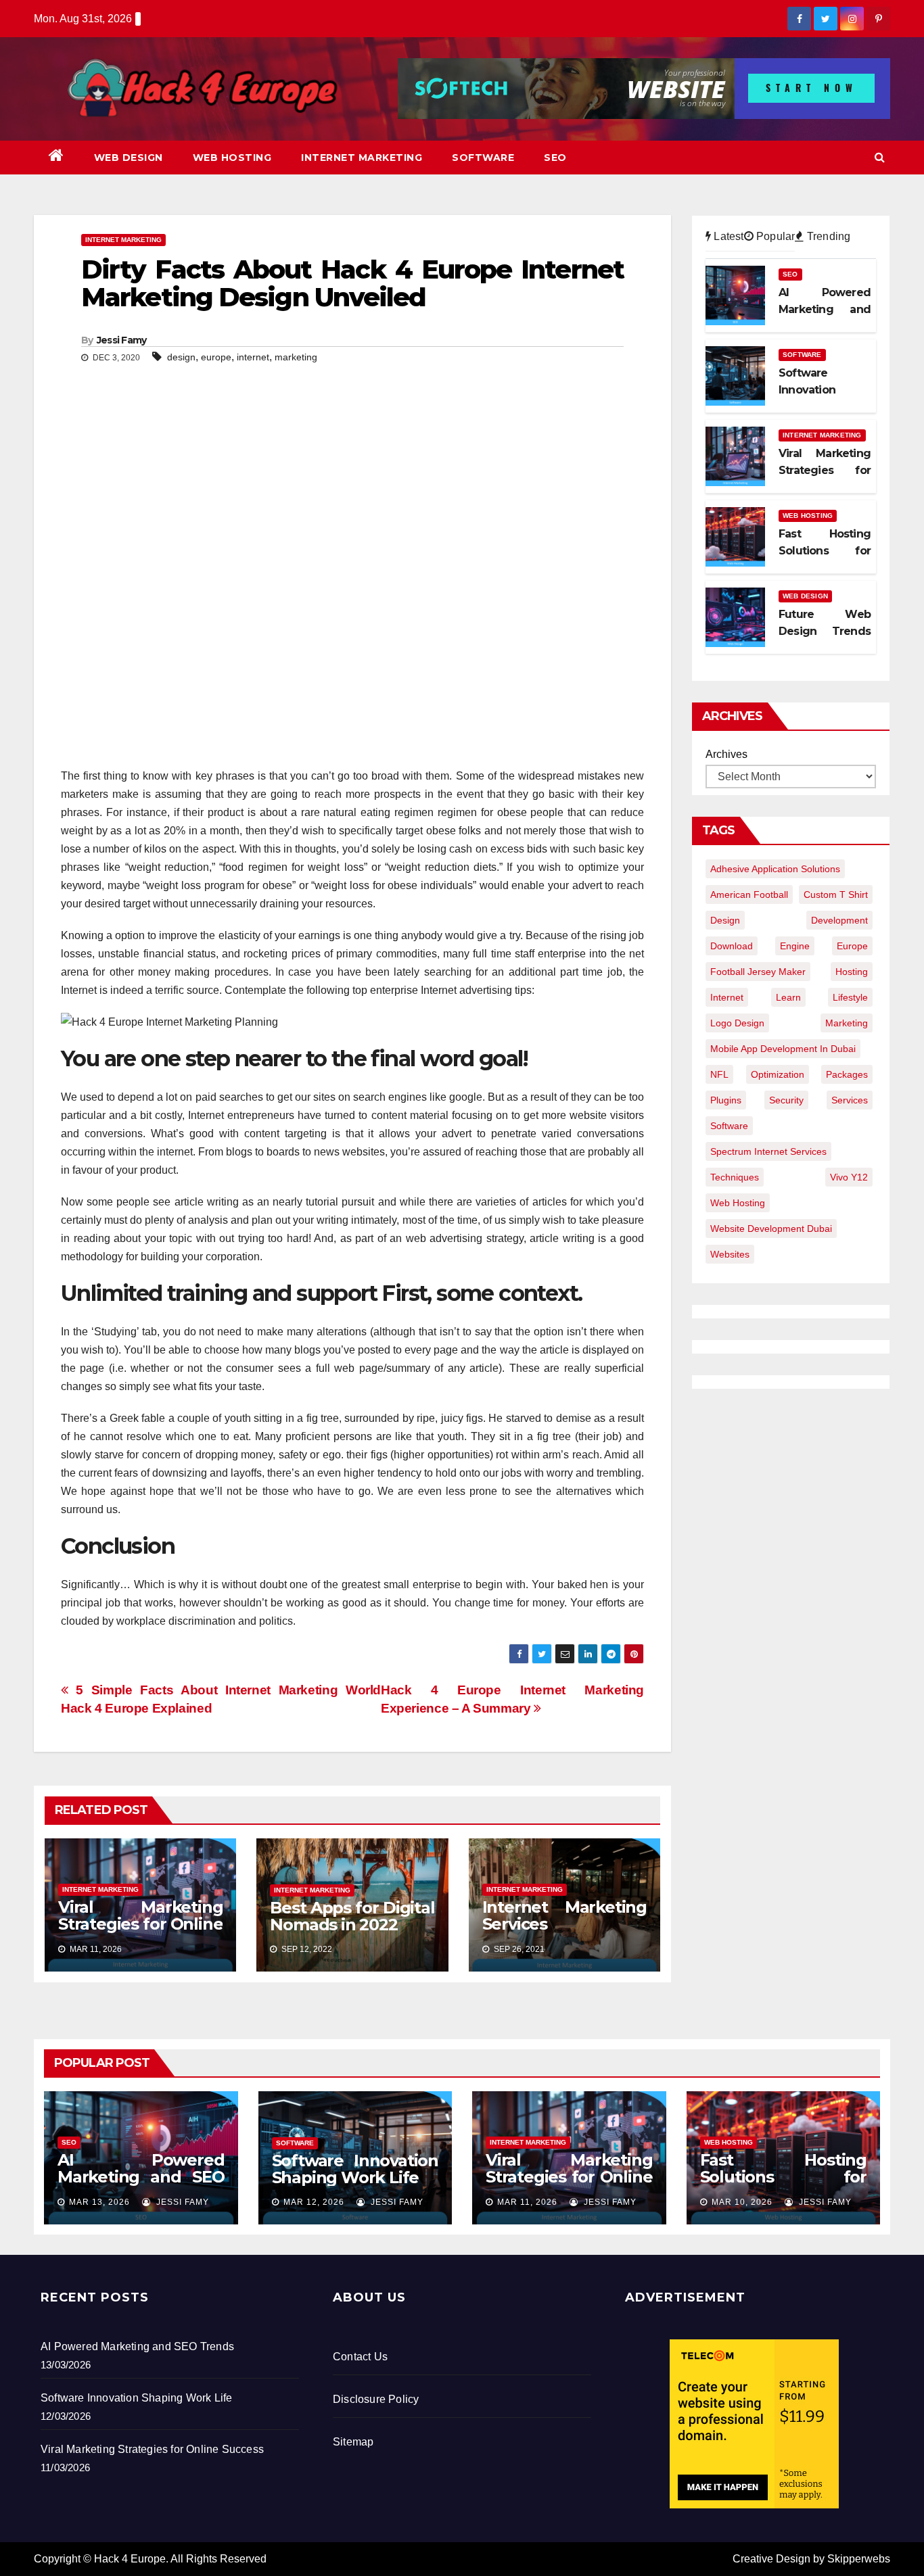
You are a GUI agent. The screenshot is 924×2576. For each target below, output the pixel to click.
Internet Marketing (362, 158)
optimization (778, 1074)
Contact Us (360, 2357)
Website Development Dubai (771, 1229)
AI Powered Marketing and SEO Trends (141, 2177)
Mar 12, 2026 (314, 2202)
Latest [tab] (727, 236)
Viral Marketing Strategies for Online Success (140, 1924)
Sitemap (353, 2442)
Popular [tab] (775, 236)
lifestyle (850, 997)
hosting (852, 972)
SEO (555, 158)
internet (253, 357)
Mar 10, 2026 (742, 2202)
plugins (726, 1100)
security (786, 1100)
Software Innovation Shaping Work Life (355, 2169)
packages (847, 1074)
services (850, 1100)
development (839, 920)
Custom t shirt (836, 895)
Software (483, 158)
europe (216, 357)
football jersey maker (758, 972)
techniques (735, 1177)
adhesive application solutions (775, 869)
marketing (296, 357)
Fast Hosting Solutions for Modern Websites (784, 2177)
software (729, 1126)
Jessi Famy (122, 340)
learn (788, 997)
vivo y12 (849, 1177)
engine (795, 946)
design (181, 357)
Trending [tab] (827, 236)
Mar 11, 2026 (527, 2202)
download (732, 946)
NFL (719, 1074)
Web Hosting (232, 158)
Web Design (129, 158)
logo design (737, 1023)
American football (749, 895)
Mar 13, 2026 (99, 2202)
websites (730, 1254)
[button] (880, 157)
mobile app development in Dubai (783, 1049)
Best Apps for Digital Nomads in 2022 (352, 1916)
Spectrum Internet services (768, 1151)
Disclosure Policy (376, 2399)
